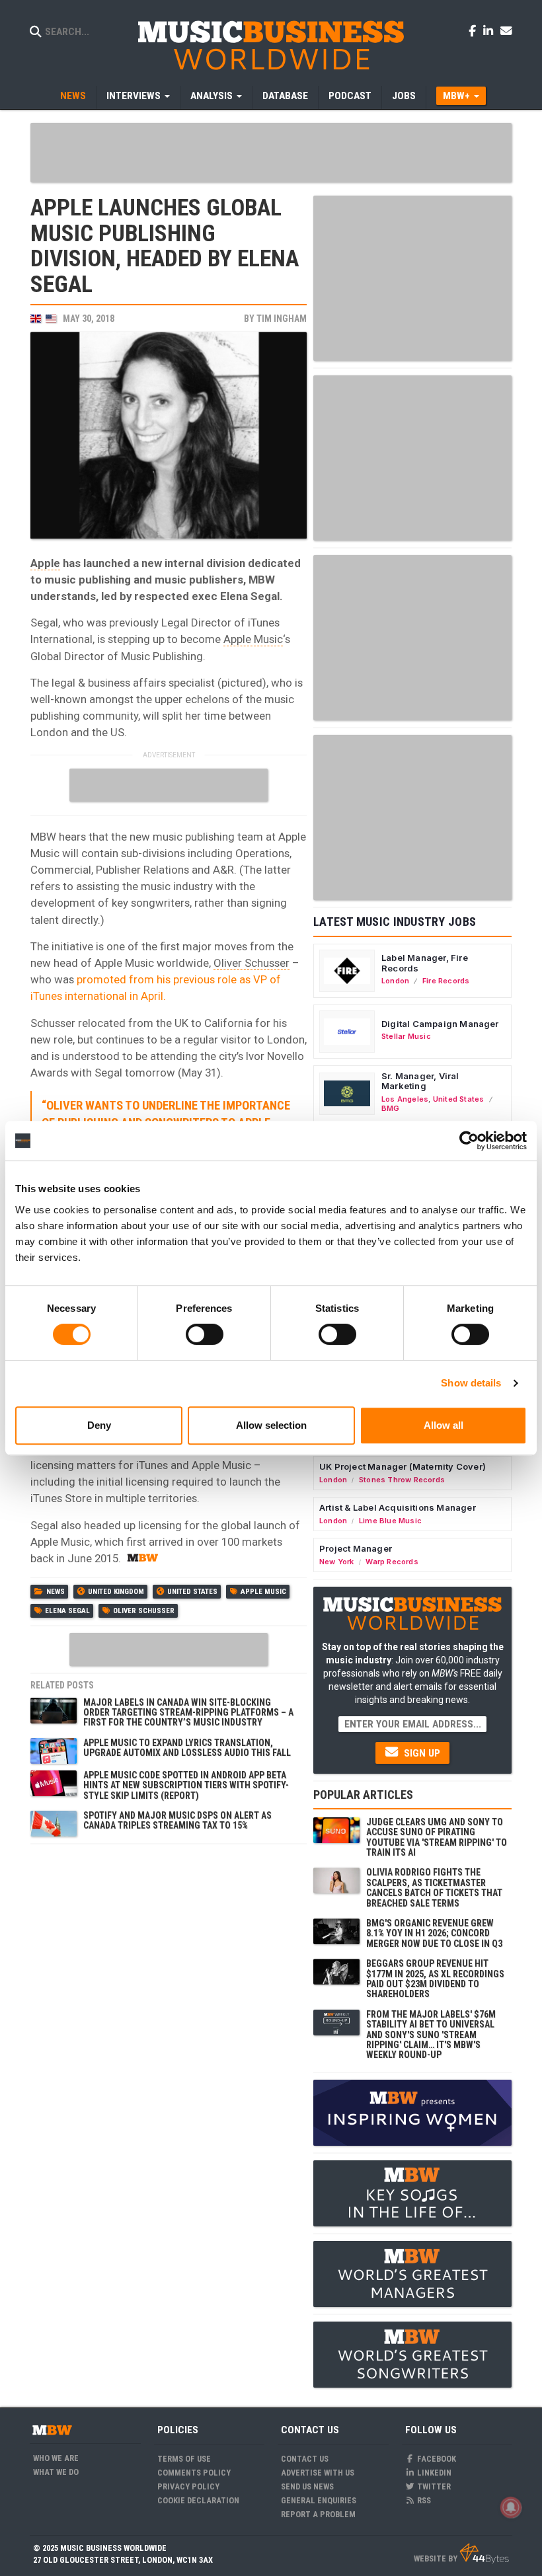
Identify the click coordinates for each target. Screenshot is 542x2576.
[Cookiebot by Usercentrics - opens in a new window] (469, 1141)
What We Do (56, 2472)
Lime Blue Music (390, 1521)
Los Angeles (405, 1099)
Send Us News (307, 2486)
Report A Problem (318, 2514)
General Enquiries (319, 2500)
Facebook (436, 2459)
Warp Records (392, 1562)
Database (285, 96)
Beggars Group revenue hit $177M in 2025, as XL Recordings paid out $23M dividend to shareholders (435, 1979)
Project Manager (356, 1548)
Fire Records (446, 981)
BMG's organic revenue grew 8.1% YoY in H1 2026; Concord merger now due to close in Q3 (434, 1933)
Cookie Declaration (198, 2500)
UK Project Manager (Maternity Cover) (403, 1466)
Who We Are (56, 2458)
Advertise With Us (318, 2473)
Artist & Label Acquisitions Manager (398, 1507)
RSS (423, 2500)
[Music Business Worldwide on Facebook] (475, 30)
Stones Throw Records (402, 1480)
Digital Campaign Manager (440, 1024)
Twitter (433, 2486)
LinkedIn (433, 2473)
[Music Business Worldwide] (271, 45)
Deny (99, 1425)
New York (337, 1562)
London (395, 981)
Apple (45, 563)
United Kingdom (116, 1592)
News (73, 96)
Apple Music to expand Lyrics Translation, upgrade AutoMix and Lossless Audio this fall (187, 1748)
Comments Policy (194, 2473)
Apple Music (253, 639)
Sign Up (421, 1753)
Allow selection (271, 1425)
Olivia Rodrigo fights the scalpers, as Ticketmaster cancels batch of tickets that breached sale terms (434, 1887)
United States (192, 1592)
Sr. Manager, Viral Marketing (420, 1081)
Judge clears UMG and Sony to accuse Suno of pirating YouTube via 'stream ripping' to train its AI (437, 1837)
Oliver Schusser (252, 963)
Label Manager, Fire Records (425, 963)
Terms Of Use (184, 2459)
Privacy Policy (188, 2486)
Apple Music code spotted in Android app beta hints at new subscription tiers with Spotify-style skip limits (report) (186, 1785)
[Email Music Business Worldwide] (506, 30)
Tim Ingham (282, 319)
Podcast (350, 96)
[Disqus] (169, 2016)
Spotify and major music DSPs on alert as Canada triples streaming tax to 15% (177, 1820)
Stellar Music (406, 1036)
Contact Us (305, 2459)
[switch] (205, 1334)
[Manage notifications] (511, 2507)
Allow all (444, 1425)
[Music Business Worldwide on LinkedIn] (490, 30)
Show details (471, 1383)
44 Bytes (484, 2554)
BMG (391, 1108)
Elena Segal (67, 1611)
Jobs (404, 96)
